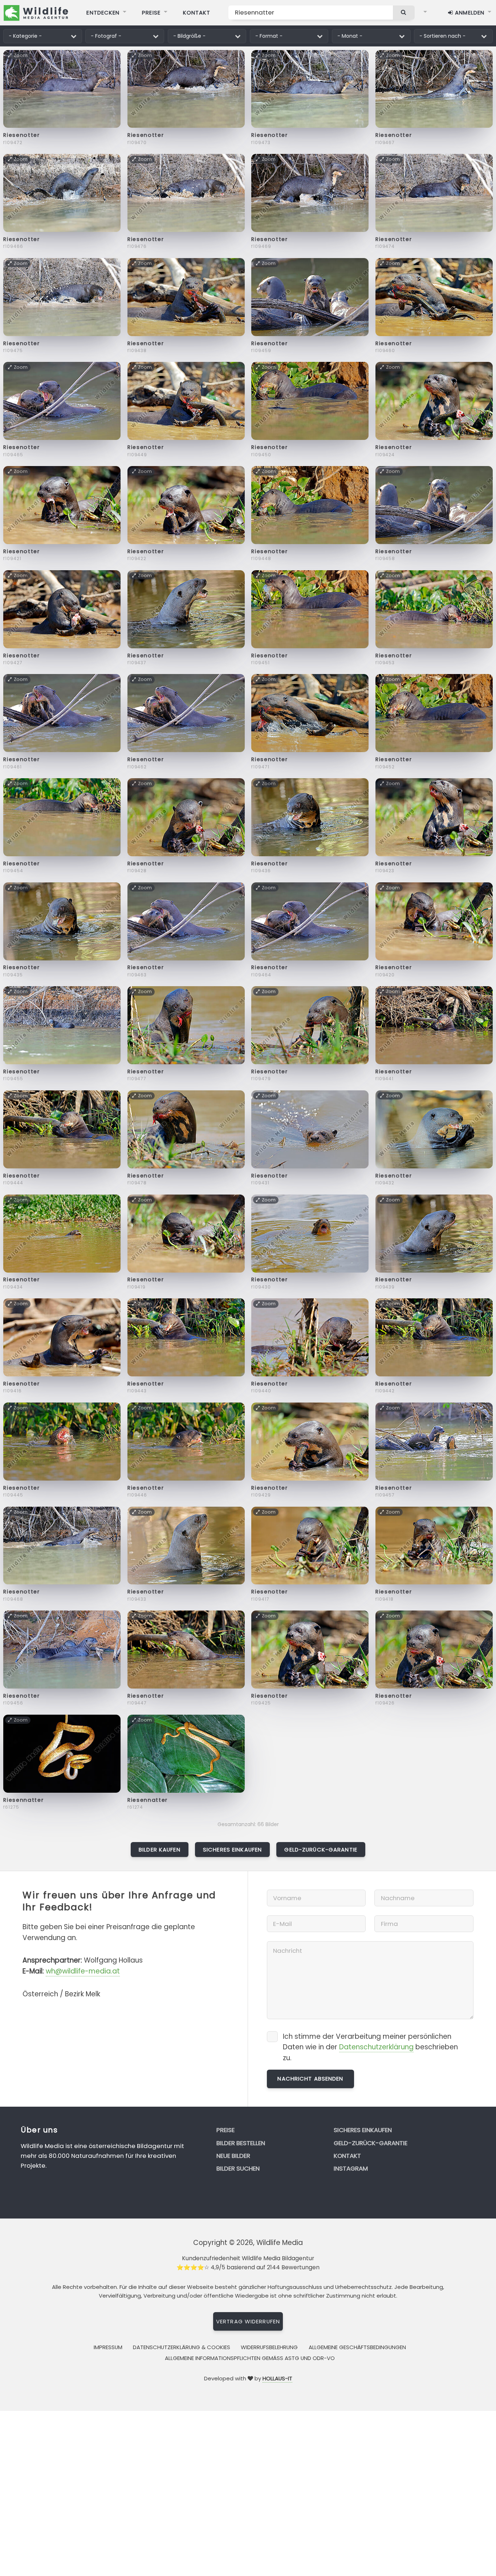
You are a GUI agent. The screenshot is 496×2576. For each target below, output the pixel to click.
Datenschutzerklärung (376, 2047)
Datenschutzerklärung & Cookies (182, 2347)
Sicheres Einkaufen (232, 1850)
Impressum (108, 2347)
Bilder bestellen (241, 2143)
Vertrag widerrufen (248, 2321)
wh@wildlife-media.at (83, 1971)
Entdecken (103, 13)
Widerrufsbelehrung (269, 2347)
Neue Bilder (233, 2156)
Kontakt (197, 13)
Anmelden (469, 13)
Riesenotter (21, 135)
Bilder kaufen (160, 1850)
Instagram (351, 2168)
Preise (151, 13)
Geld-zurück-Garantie (321, 1850)
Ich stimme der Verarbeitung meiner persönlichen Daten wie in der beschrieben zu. (370, 2047)
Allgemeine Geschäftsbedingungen (357, 2347)
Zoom (21, 55)
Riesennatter (23, 1800)
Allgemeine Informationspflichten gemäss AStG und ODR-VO (250, 2358)
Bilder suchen (238, 2168)
